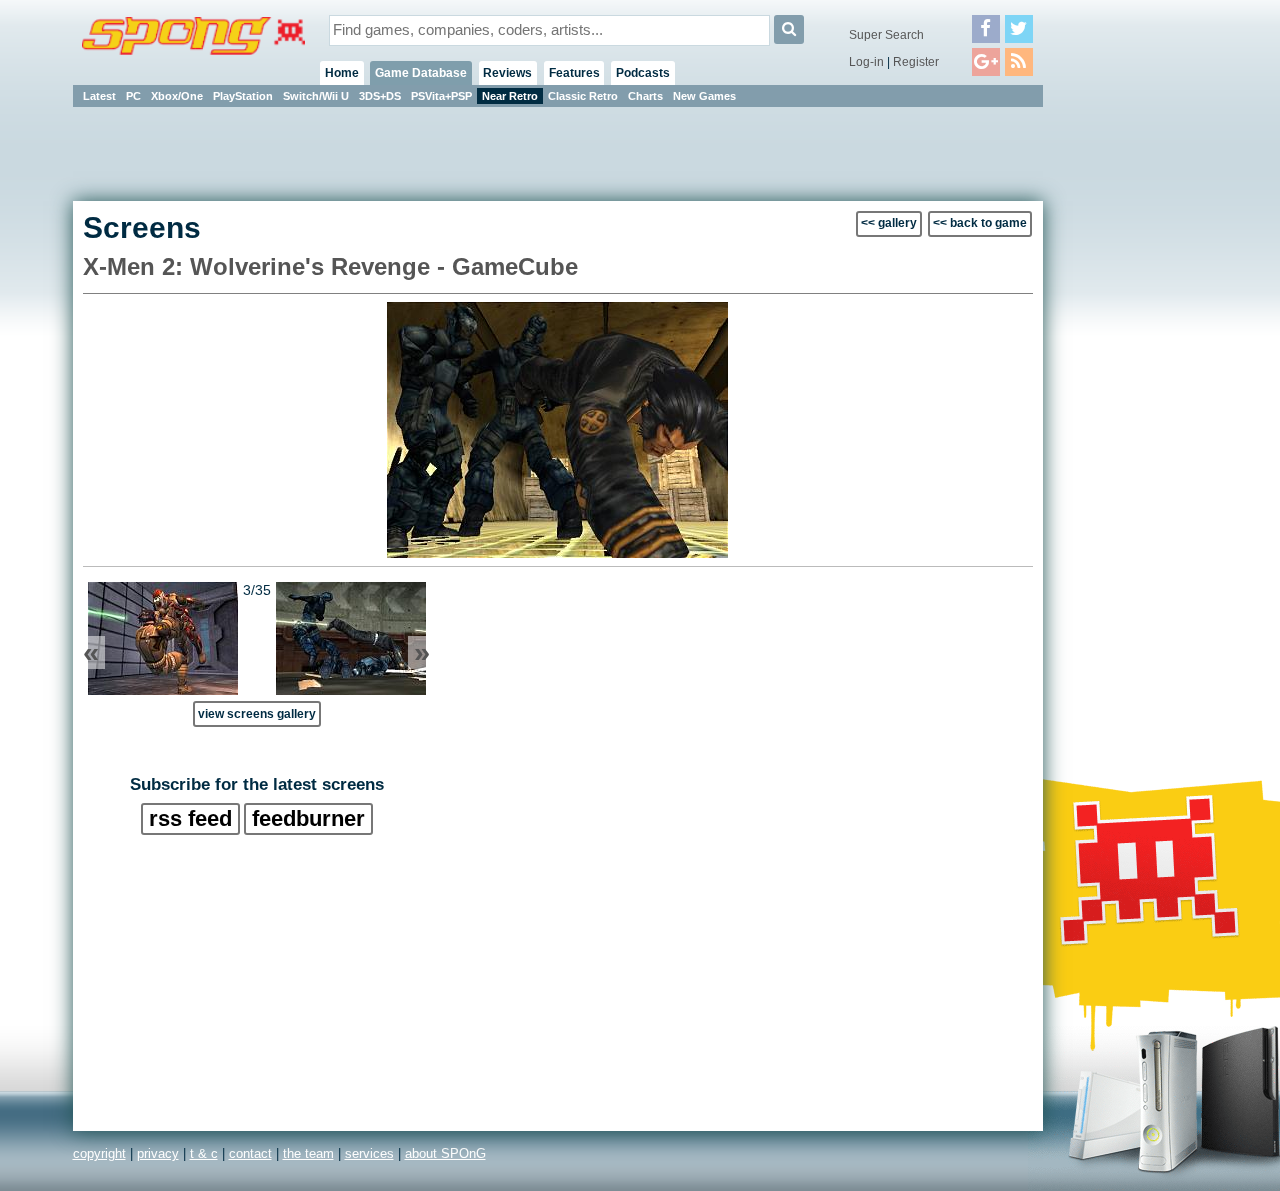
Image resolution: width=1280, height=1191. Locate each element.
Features (574, 73)
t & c (204, 1153)
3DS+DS (380, 96)
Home (342, 73)
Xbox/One (177, 96)
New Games (704, 96)
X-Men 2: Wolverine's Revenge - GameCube (330, 266)
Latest (99, 96)
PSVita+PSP (441, 96)
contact (250, 1153)
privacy (158, 1153)
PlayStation (243, 96)
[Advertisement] (1133, 410)
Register (916, 62)
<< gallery (889, 223)
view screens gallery (257, 713)
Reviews (507, 73)
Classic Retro (583, 96)
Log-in (866, 62)
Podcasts (643, 73)
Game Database (421, 73)
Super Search (886, 35)
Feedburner (308, 818)
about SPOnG (445, 1153)
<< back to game (980, 223)
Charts (645, 96)
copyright (99, 1153)
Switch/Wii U (316, 96)
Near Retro (510, 96)
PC (133, 96)
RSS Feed (190, 818)
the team (308, 1153)
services (369, 1153)
